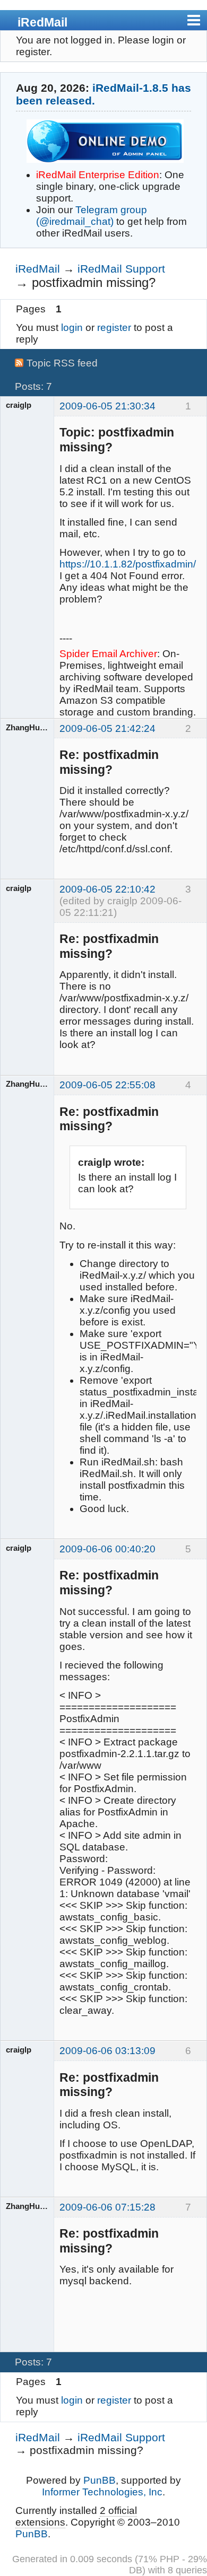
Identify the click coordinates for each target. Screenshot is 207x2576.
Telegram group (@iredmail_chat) (92, 216)
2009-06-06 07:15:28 (107, 2207)
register (114, 328)
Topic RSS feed (62, 363)
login (72, 328)
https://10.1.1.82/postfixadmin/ (128, 564)
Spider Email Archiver (108, 654)
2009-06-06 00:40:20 (107, 1549)
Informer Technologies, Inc (102, 2492)
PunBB (100, 2480)
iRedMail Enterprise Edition (98, 175)
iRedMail (42, 22)
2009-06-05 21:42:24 (107, 728)
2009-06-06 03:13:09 (107, 2051)
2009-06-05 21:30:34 (107, 406)
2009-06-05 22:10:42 (107, 889)
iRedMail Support (121, 269)
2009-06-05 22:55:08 (107, 1085)
